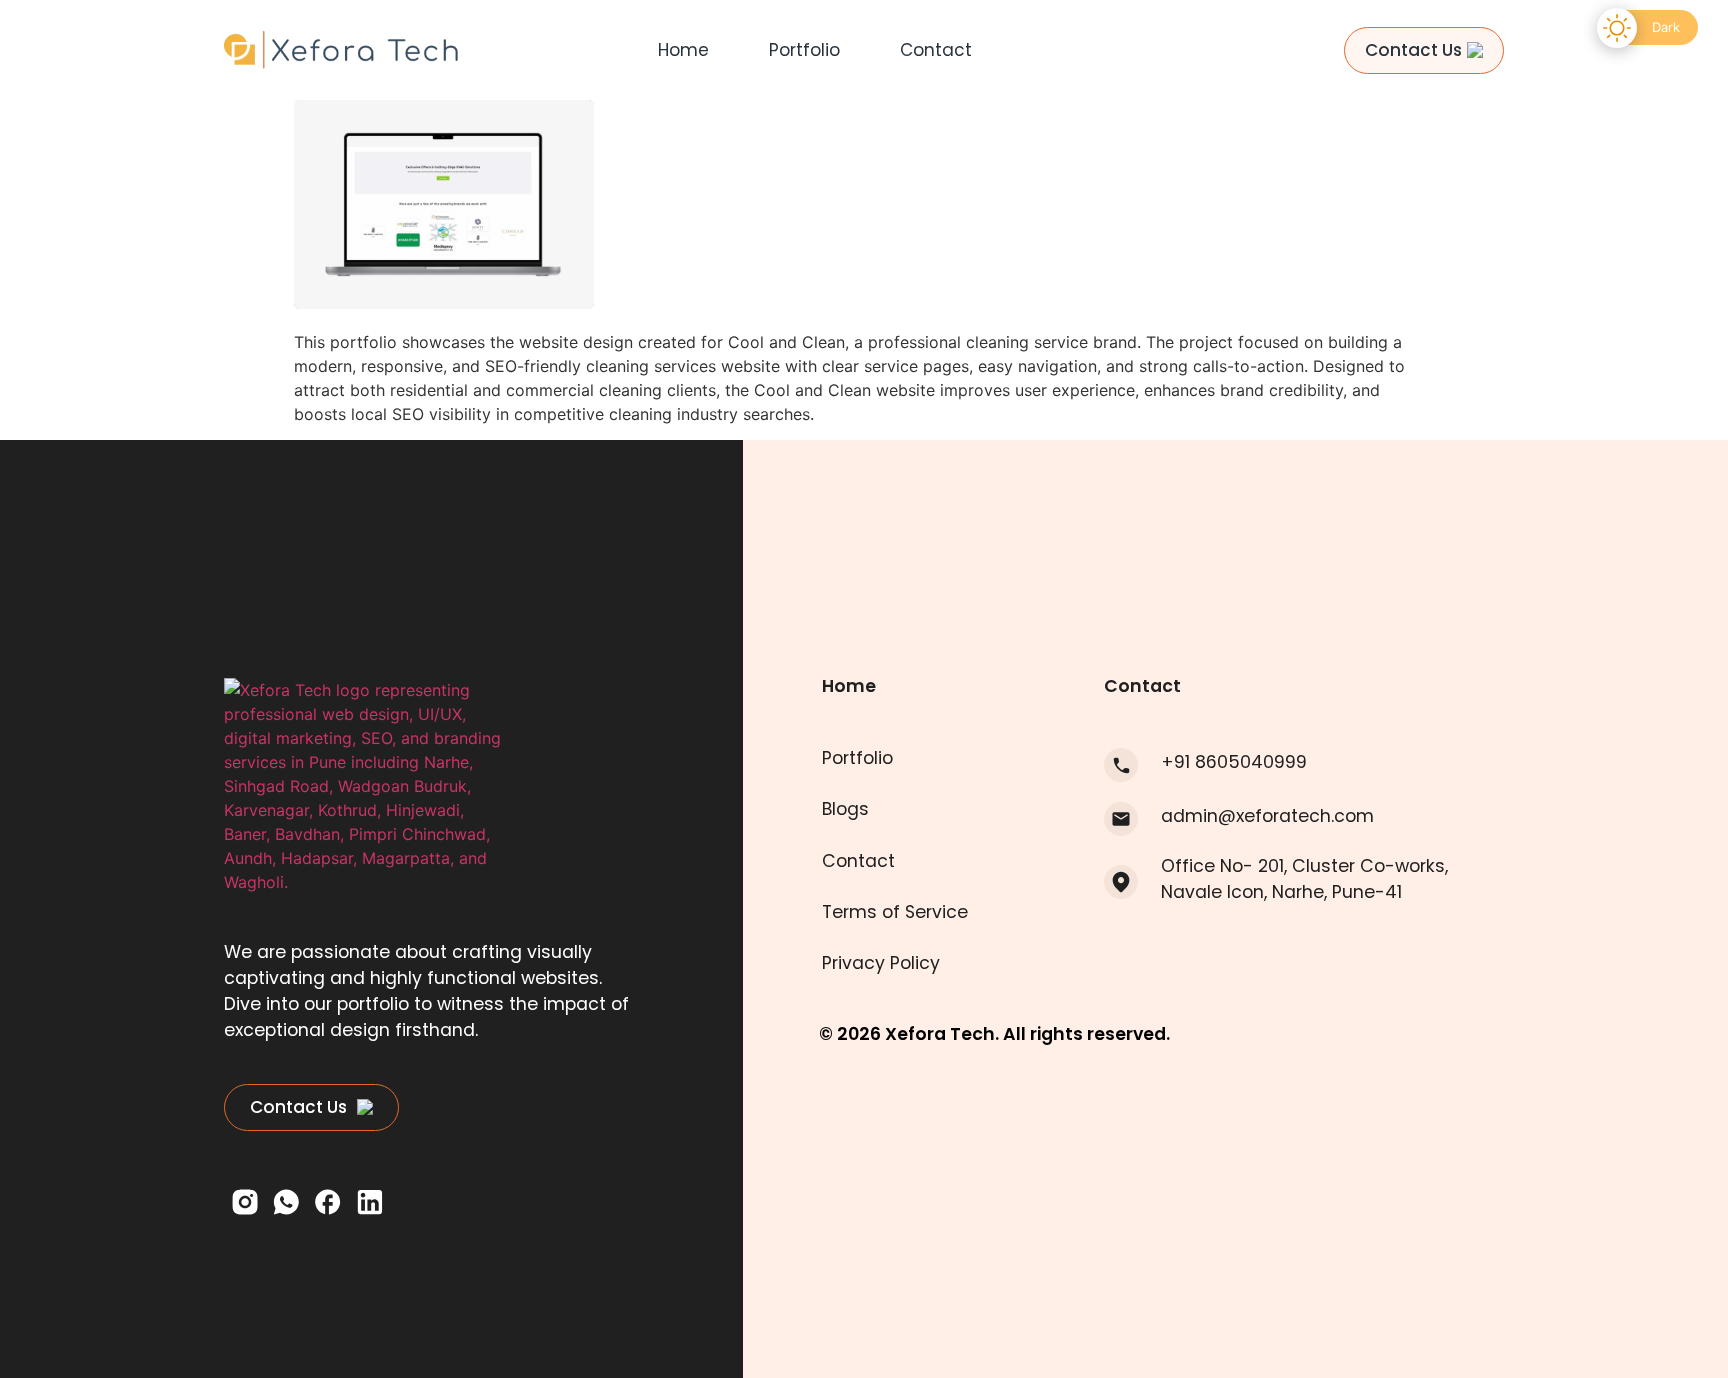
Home (683, 50)
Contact (936, 50)
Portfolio (804, 50)
